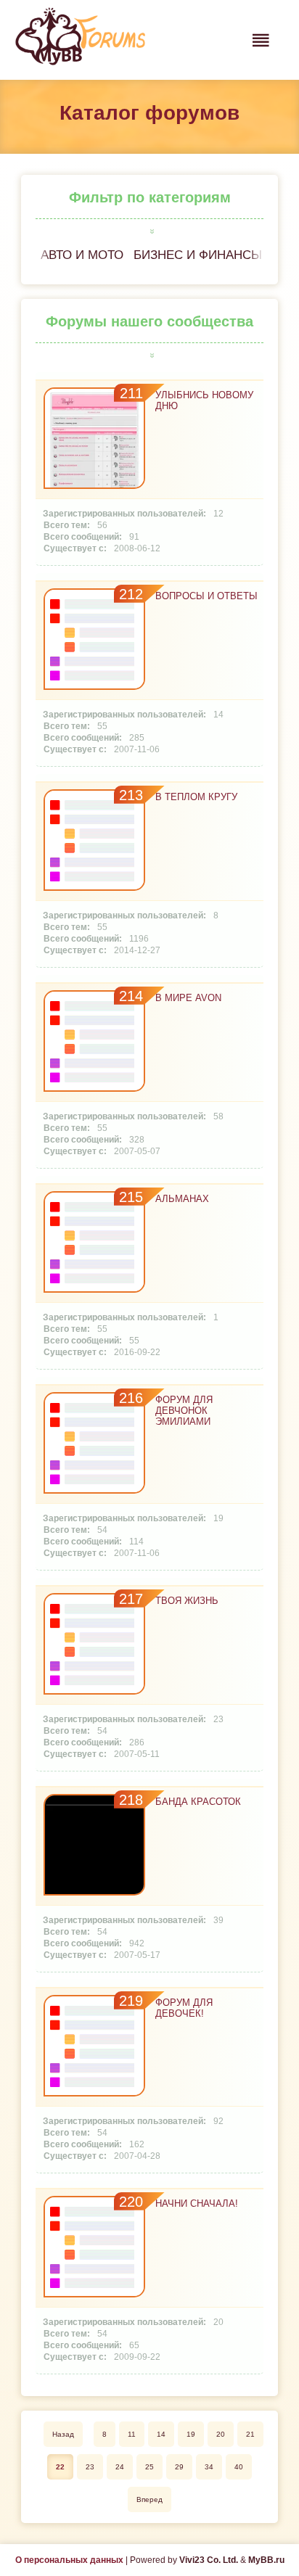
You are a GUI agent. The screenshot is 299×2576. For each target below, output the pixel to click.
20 (221, 2434)
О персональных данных (69, 2560)
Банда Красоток (198, 1802)
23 (90, 2467)
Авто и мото (82, 255)
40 (239, 2467)
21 (250, 2434)
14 (161, 2434)
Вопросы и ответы (206, 596)
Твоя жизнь (187, 1601)
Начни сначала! (197, 2203)
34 (209, 2467)
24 (120, 2467)
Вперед (149, 2499)
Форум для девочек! (184, 2008)
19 (191, 2434)
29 (179, 2467)
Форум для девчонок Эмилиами (184, 1411)
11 (132, 2434)
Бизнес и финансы (198, 255)
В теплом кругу (196, 797)
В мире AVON (188, 998)
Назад (63, 2434)
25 (149, 2467)
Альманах (182, 1199)
